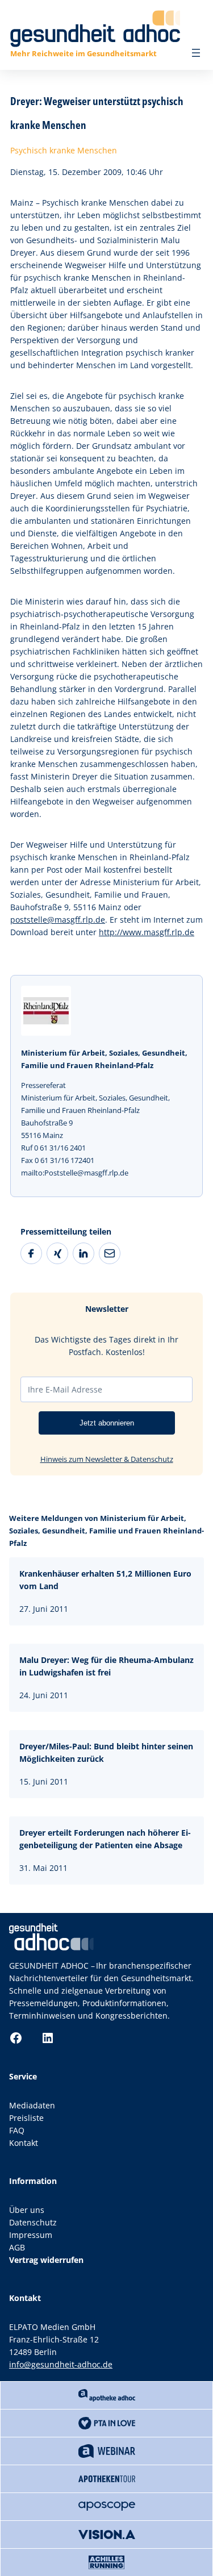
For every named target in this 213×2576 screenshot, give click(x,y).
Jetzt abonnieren (107, 1423)
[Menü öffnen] (196, 53)
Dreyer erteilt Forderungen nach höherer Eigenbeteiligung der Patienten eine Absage (105, 1839)
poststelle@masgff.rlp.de (58, 920)
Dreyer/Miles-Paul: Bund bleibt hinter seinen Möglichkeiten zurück (106, 1752)
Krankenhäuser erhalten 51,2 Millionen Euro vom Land (105, 1580)
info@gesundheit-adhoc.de (61, 2364)
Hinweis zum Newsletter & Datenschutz (107, 1459)
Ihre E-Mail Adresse (65, 1389)
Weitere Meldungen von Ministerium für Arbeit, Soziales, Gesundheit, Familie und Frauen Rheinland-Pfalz (106, 1531)
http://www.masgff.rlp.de (147, 932)
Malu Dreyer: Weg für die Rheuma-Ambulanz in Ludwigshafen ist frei (106, 1666)
